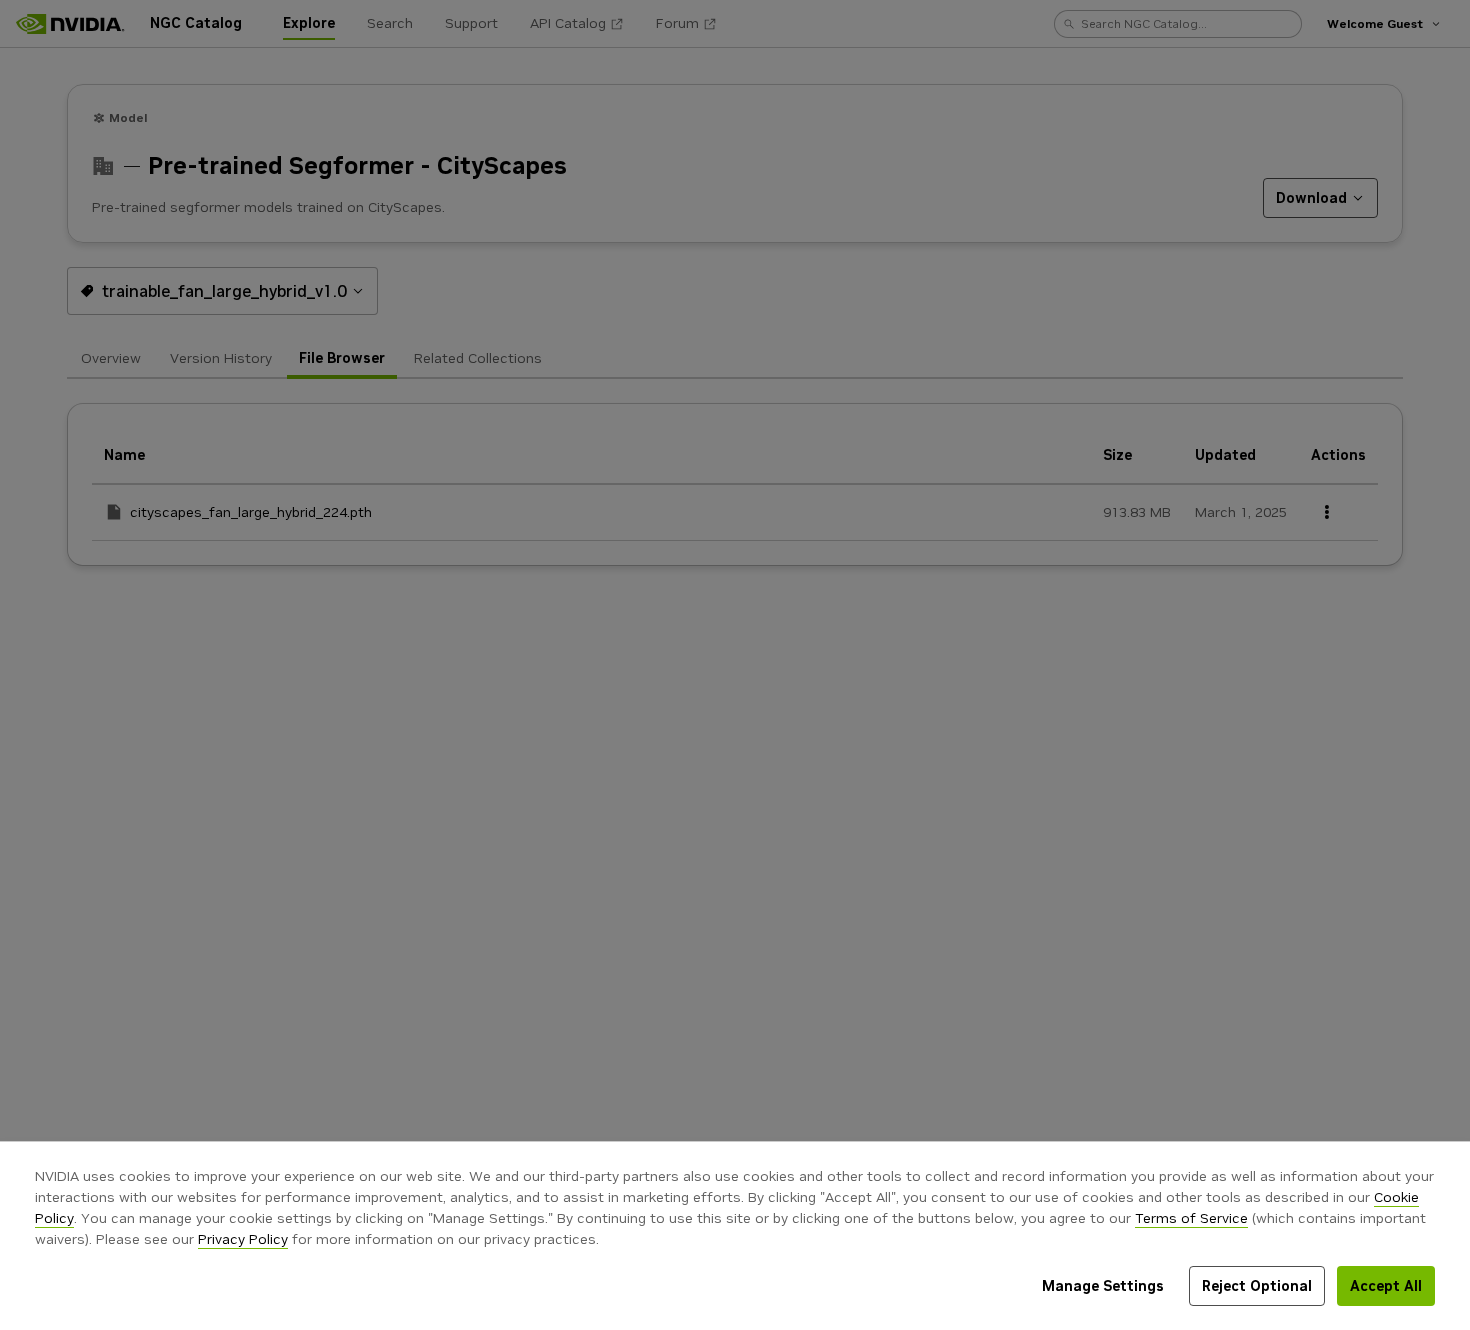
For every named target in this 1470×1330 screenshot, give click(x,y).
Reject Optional (1257, 1286)
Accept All (1386, 1286)
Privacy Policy (243, 1239)
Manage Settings (1103, 1286)
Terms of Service (1191, 1218)
